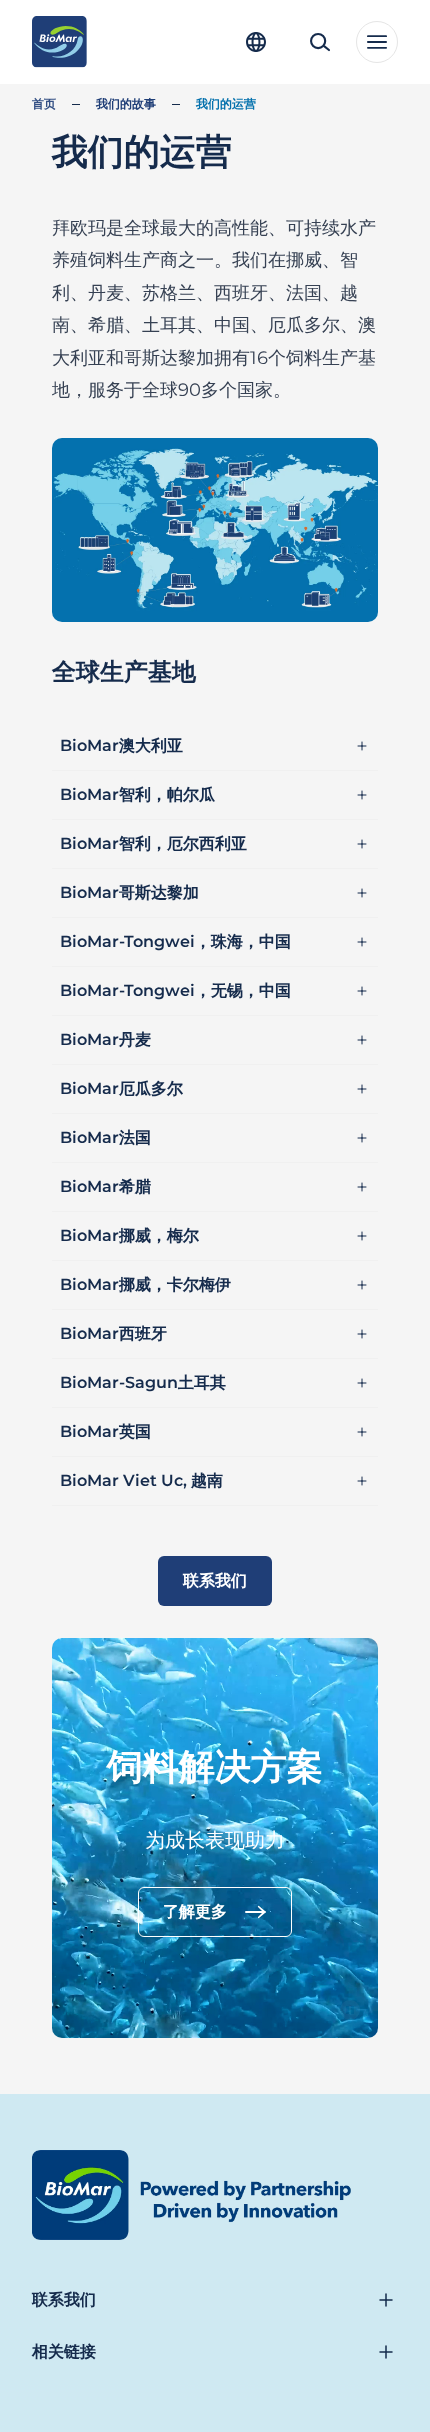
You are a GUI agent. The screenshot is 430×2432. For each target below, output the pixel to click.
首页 (44, 103)
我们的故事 (126, 103)
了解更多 (195, 1911)
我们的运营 (226, 103)
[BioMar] (59, 42)
